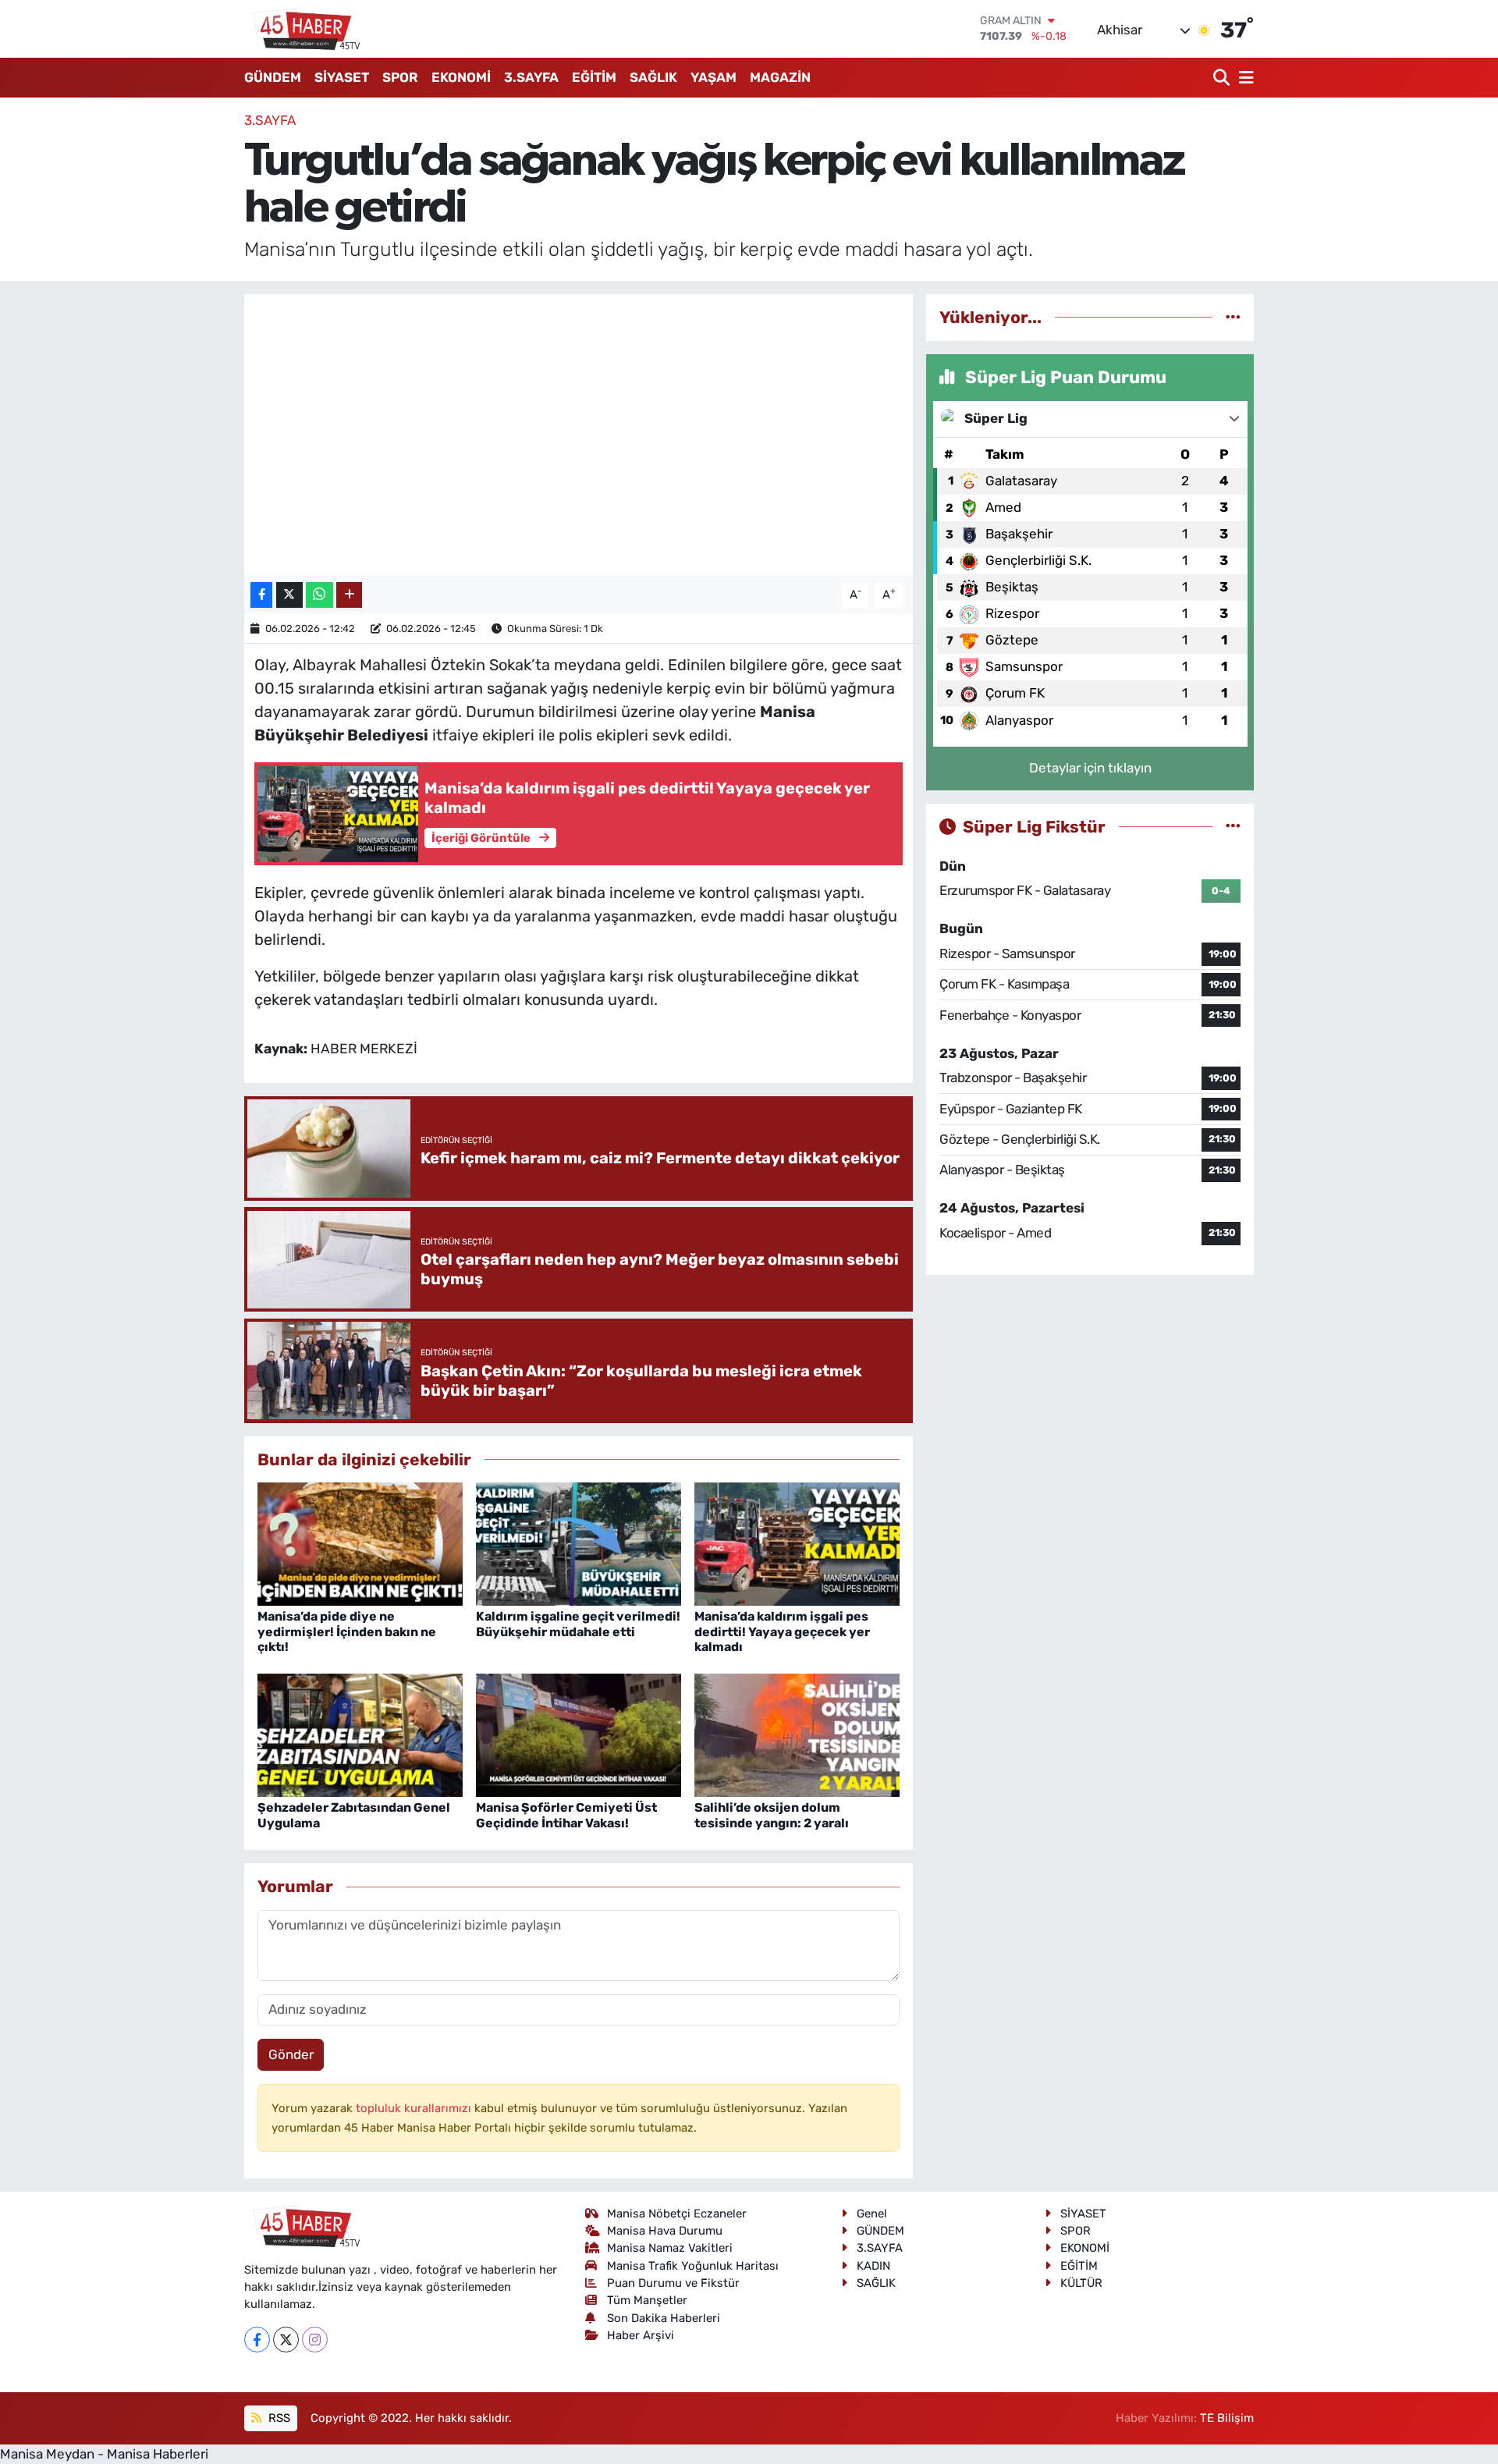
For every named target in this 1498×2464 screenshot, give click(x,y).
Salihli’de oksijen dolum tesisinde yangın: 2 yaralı (772, 1815)
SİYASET (342, 77)
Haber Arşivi (641, 2335)
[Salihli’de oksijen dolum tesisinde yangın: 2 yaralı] (797, 1734)
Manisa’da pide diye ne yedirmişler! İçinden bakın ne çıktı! (347, 1631)
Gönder (291, 2054)
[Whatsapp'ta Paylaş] (319, 595)
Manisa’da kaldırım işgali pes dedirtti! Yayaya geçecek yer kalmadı (782, 1631)
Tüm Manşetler (647, 2300)
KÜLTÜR (1081, 2283)
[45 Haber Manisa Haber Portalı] (303, 29)
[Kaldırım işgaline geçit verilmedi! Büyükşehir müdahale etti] (579, 1543)
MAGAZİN (780, 77)
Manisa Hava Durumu (665, 2231)
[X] (286, 2340)
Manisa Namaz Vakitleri (670, 2248)
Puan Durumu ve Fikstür (673, 2283)
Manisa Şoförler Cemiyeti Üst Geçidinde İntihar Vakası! (566, 1815)
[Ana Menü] (1244, 78)
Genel (872, 2214)
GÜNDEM (273, 77)
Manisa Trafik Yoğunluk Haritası (693, 2266)
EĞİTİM (594, 77)
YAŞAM (714, 77)
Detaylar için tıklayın (1090, 768)
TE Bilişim (1227, 2418)
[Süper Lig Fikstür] (1233, 826)
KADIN (873, 2266)
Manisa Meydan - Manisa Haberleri (104, 2454)
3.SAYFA (531, 77)
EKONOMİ (461, 77)
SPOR (400, 77)
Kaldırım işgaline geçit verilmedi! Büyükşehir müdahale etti (578, 1624)
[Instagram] (315, 2340)
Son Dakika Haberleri (664, 2318)
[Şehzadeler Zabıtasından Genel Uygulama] (360, 1734)
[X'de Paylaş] (289, 595)
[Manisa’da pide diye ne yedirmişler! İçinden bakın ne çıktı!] (360, 1543)
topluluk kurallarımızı (415, 2108)
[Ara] (1223, 78)
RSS (278, 2418)
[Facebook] (257, 2340)
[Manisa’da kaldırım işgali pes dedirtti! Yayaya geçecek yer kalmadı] (797, 1543)
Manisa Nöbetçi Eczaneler (677, 2214)
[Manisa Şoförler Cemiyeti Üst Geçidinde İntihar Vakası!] (579, 1734)
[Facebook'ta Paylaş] (261, 595)
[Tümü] (1233, 317)
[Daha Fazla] (349, 595)
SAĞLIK (653, 77)
